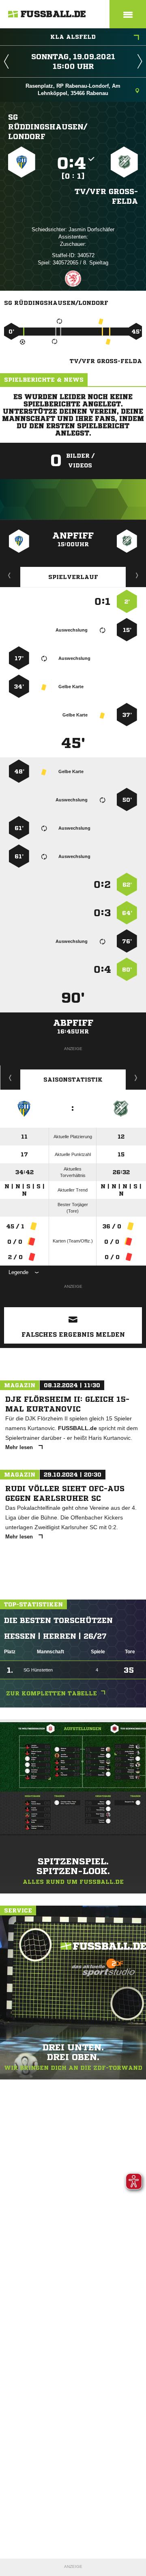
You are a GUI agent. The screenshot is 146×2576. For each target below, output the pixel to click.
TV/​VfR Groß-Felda (106, 196)
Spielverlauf (73, 577)
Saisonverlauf (136, 1078)
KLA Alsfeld (73, 37)
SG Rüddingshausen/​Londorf (48, 127)
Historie (10, 1078)
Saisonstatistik (73, 1080)
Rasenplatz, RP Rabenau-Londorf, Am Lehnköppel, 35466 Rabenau (73, 90)
